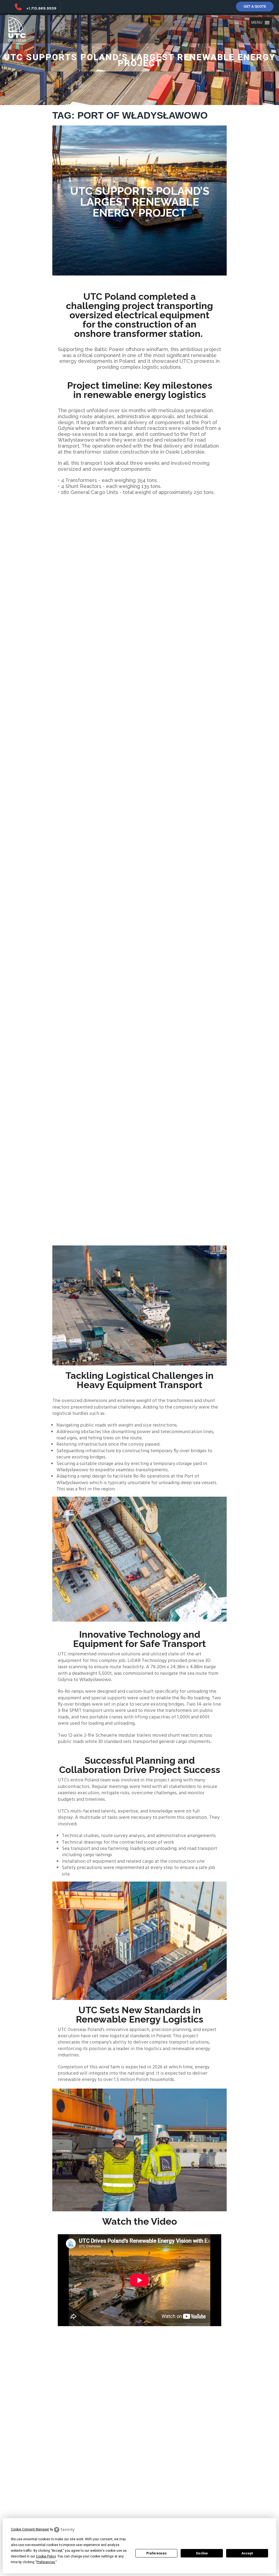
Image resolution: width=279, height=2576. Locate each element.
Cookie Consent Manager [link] (30, 2529)
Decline (202, 2553)
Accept (247, 2553)
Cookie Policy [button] (46, 2556)
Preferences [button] (46, 2562)
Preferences (157, 2553)
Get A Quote (255, 6)
